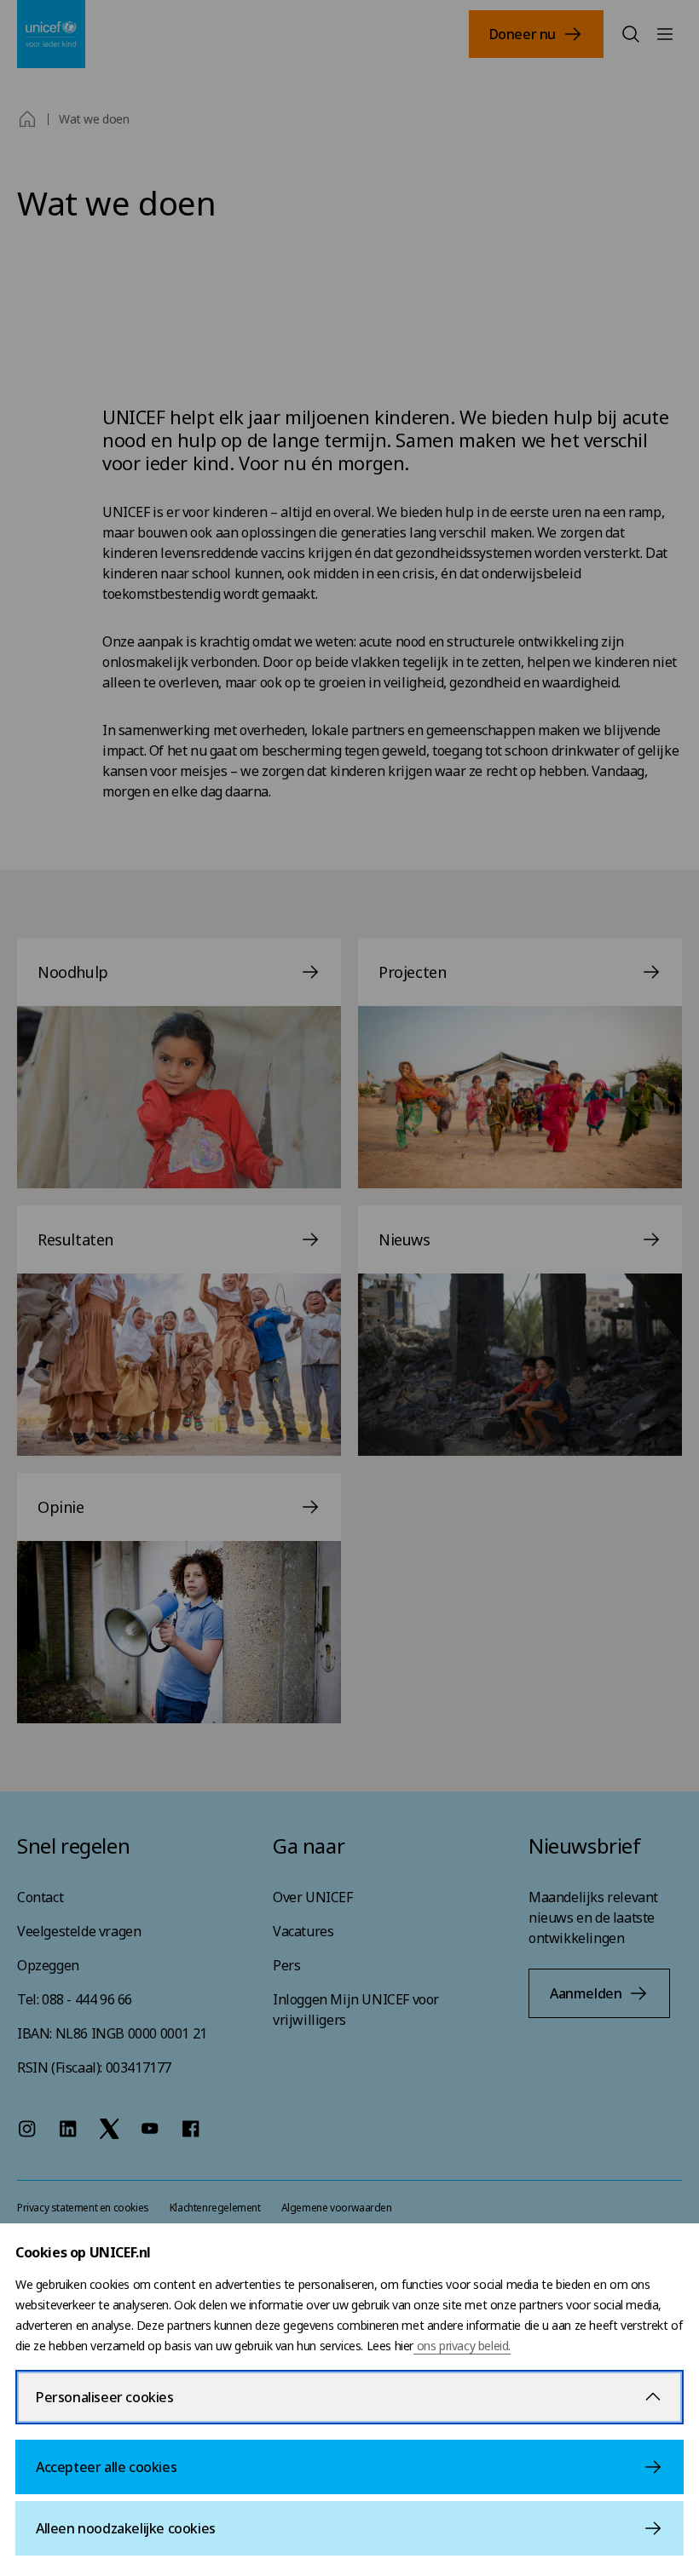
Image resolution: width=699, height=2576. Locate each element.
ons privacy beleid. (462, 2346)
